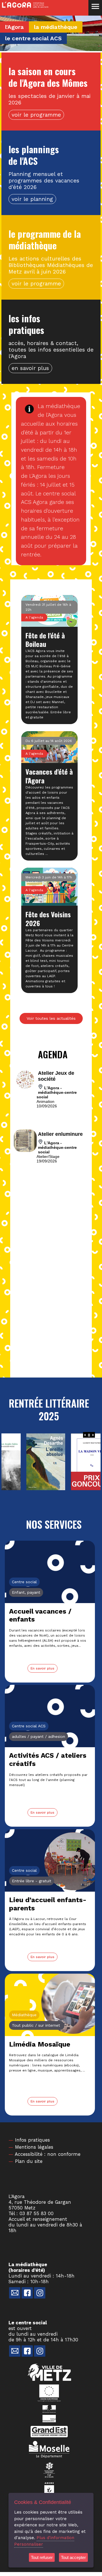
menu (95, 7)
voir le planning (32, 199)
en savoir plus (30, 368)
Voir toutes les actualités (51, 1018)
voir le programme (36, 115)
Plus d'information (55, 2538)
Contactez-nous (15, 2293)
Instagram (40, 2293)
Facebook (27, 2293)
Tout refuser (42, 2557)
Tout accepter (73, 2557)
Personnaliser (29, 2544)
